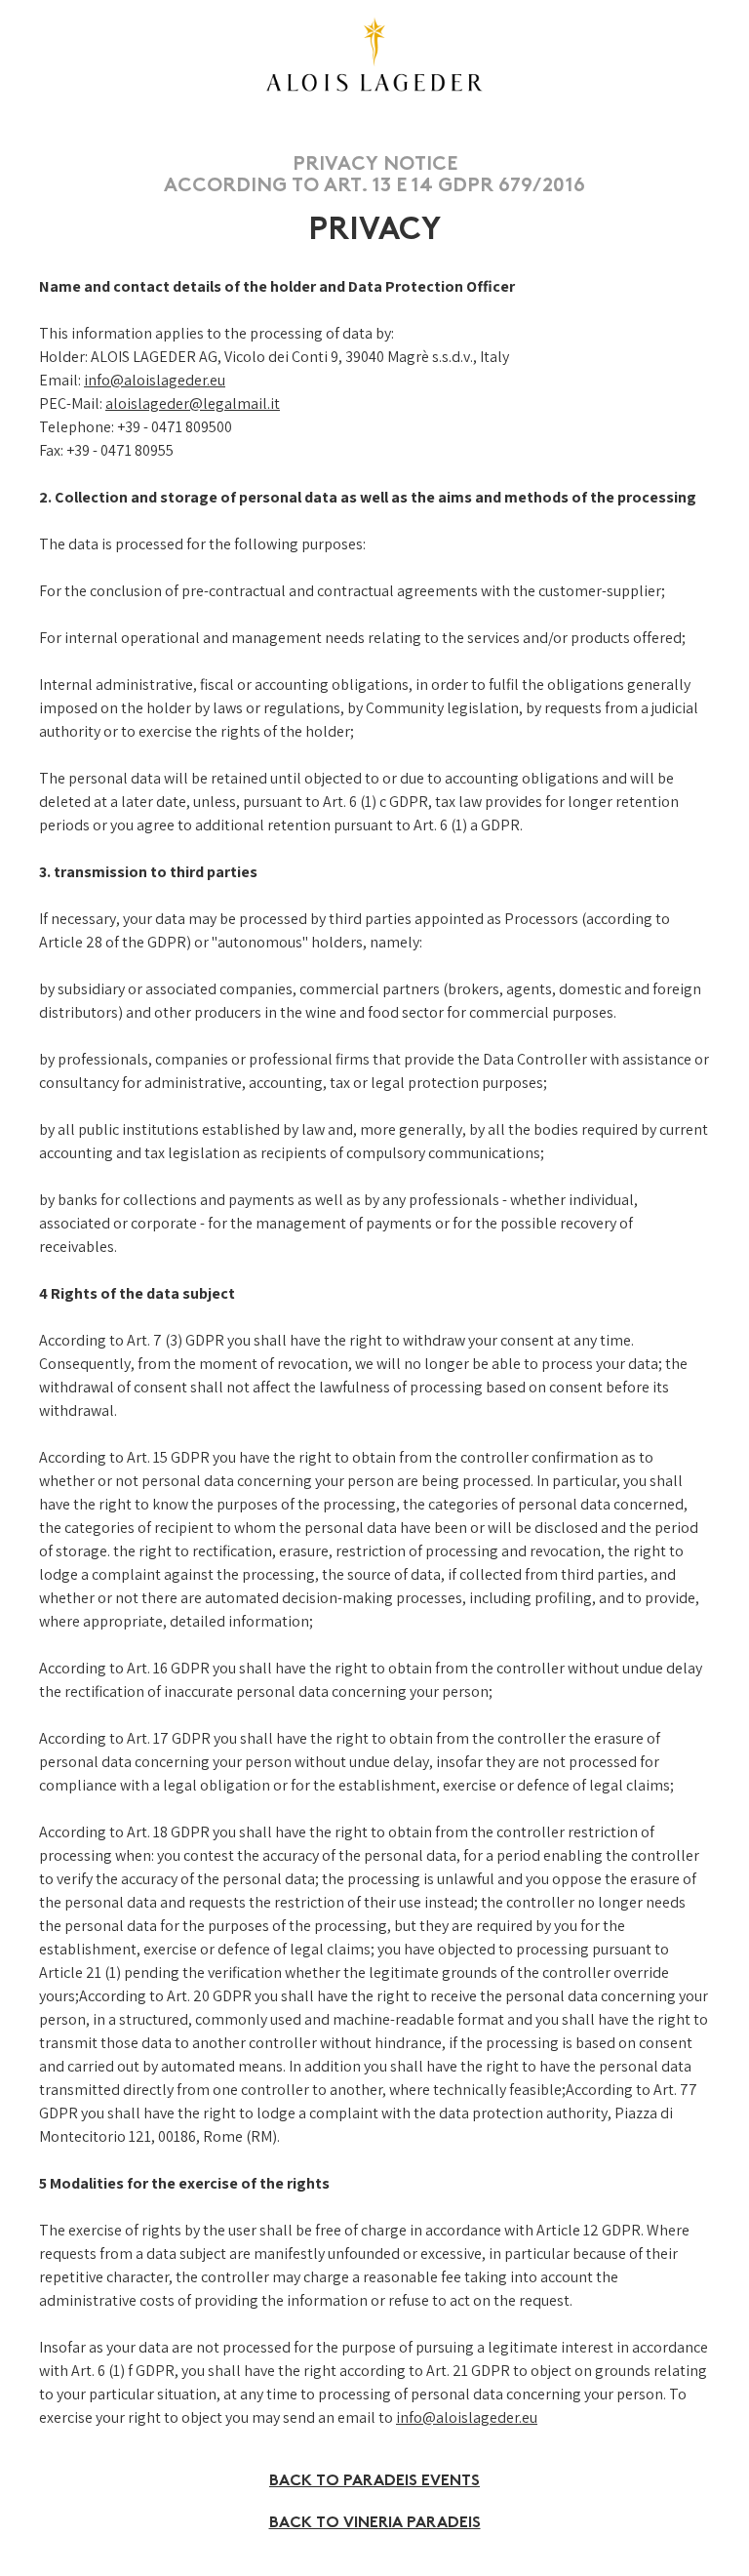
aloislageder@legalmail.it (193, 403)
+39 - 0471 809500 (175, 427)
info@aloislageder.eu (155, 380)
